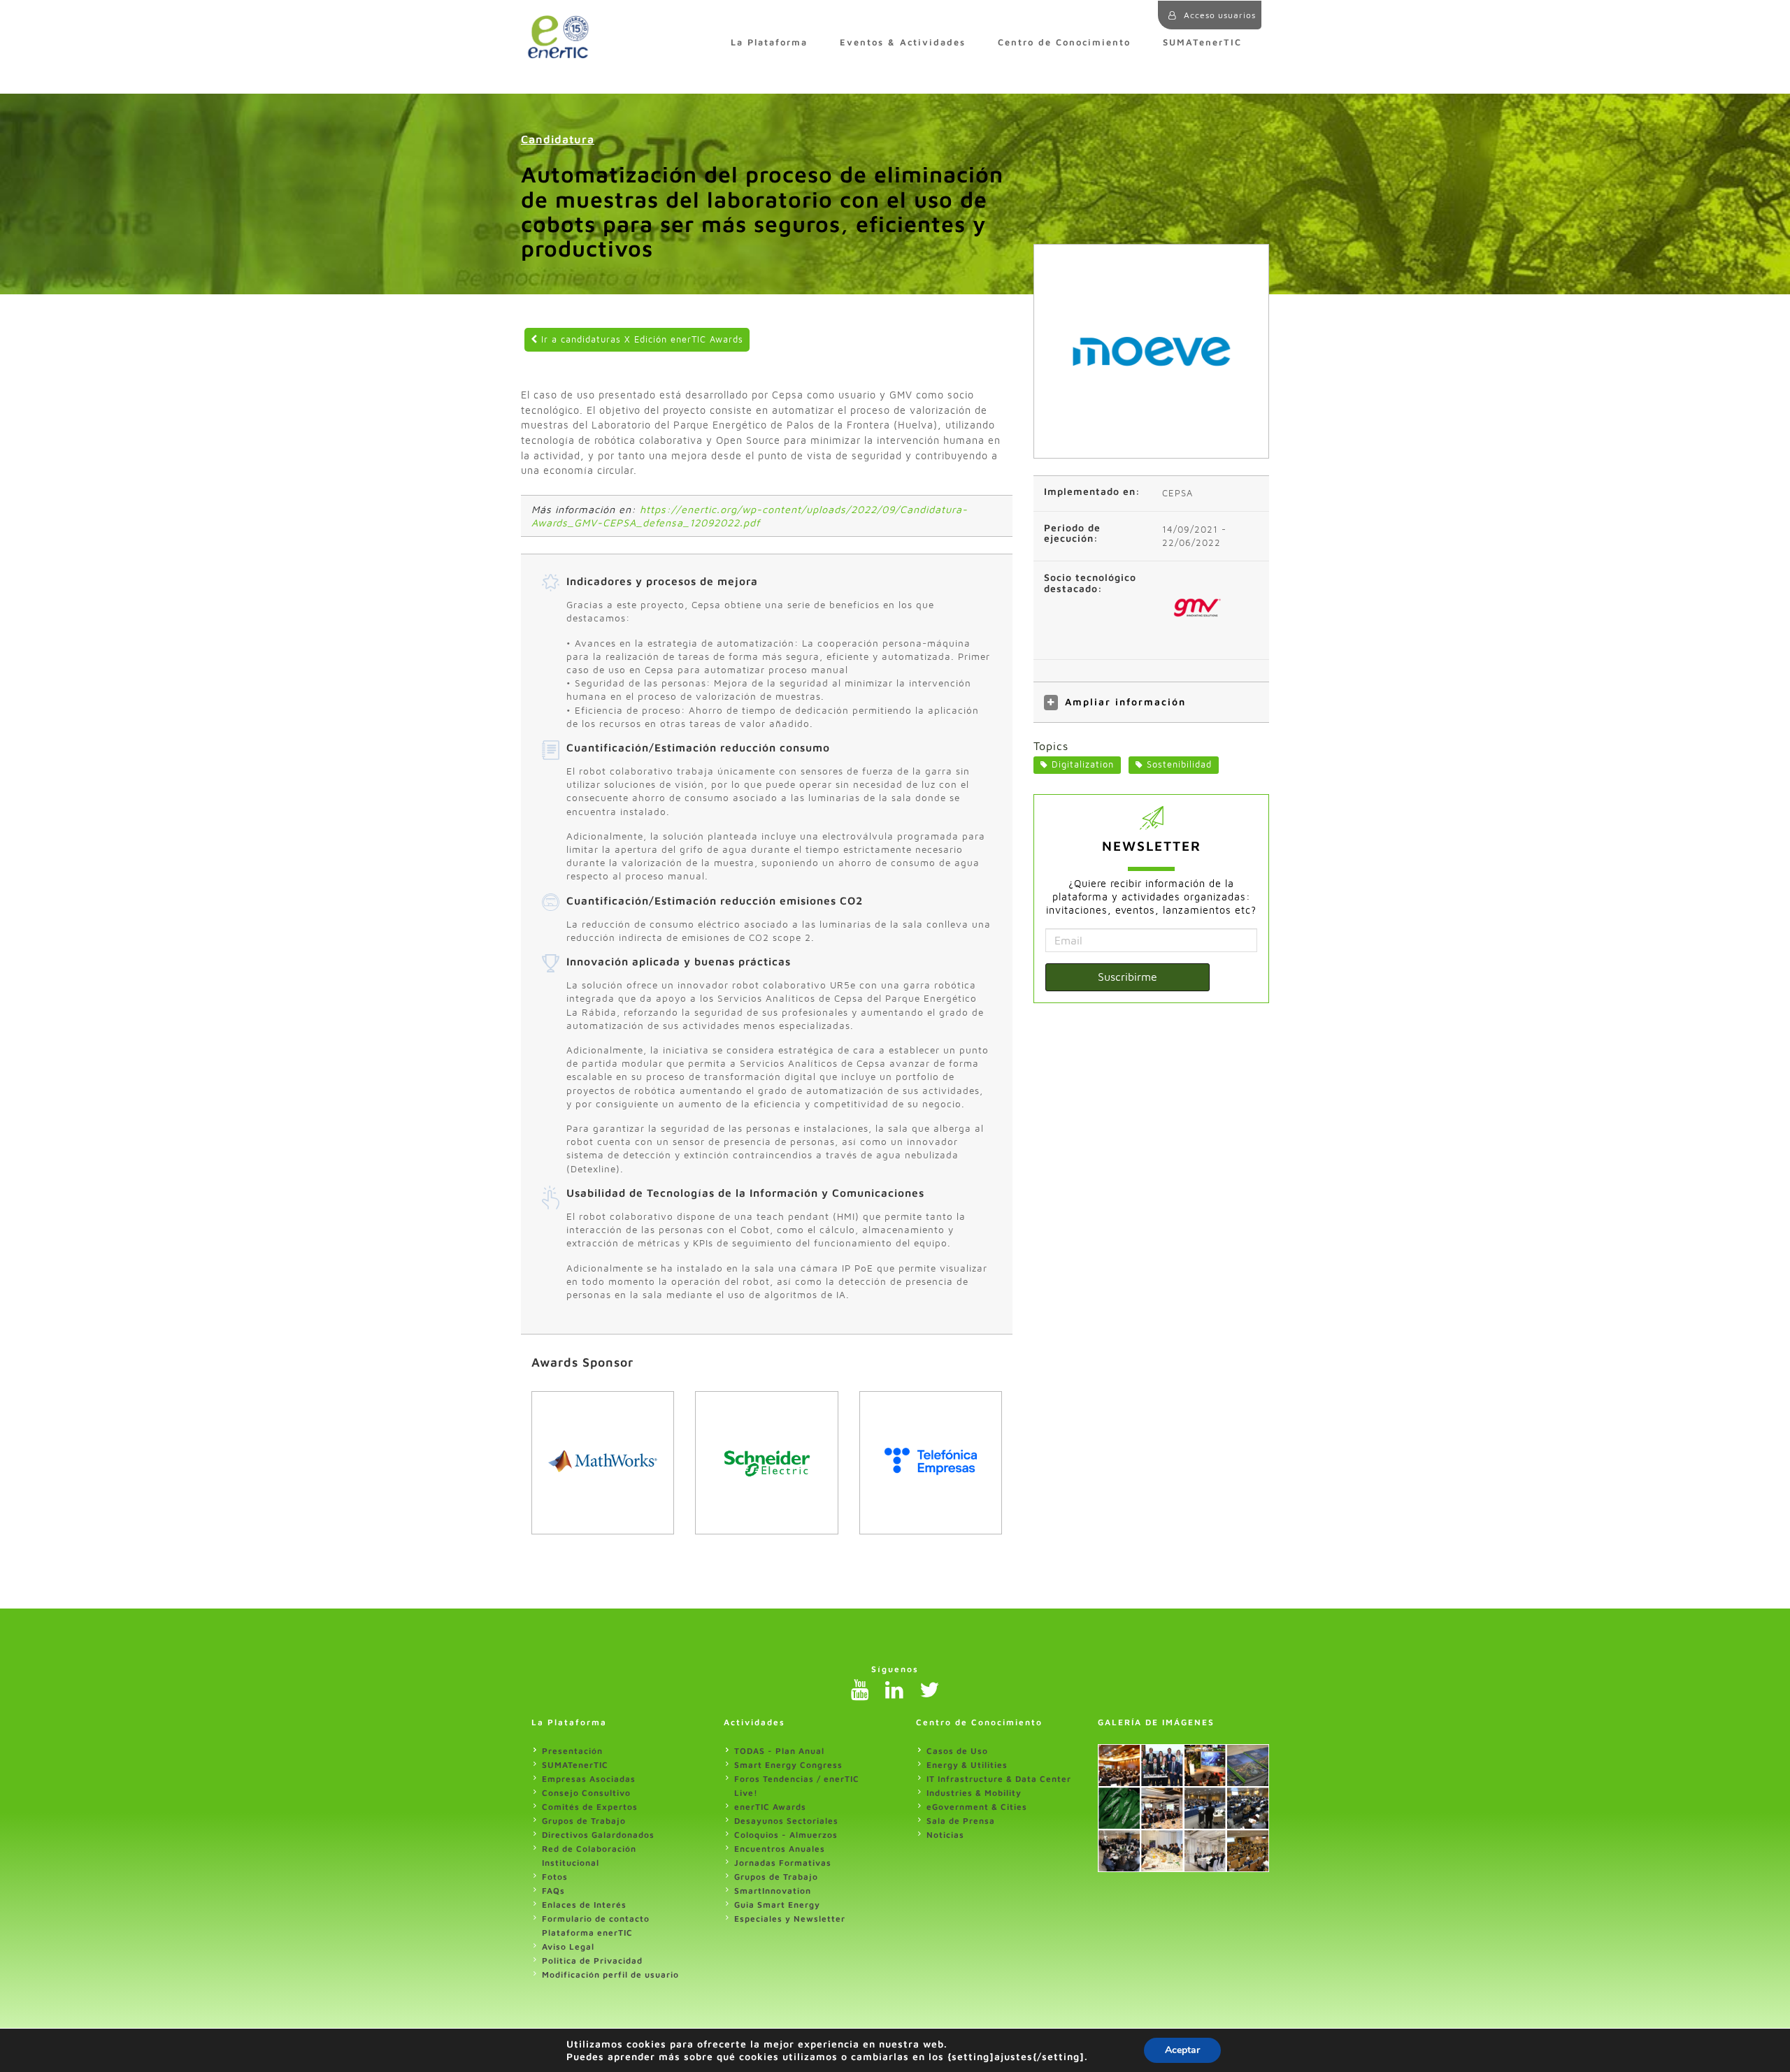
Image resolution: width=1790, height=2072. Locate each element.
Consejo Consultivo (586, 1793)
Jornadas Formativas (783, 1863)
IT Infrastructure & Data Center (999, 1779)
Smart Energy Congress (788, 1765)
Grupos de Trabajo (584, 1821)
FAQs (553, 1891)
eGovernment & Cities (977, 1807)
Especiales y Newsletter (790, 1919)
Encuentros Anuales (780, 1849)
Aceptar (1182, 2050)
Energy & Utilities (967, 1765)
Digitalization (1083, 764)
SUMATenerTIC (1202, 42)
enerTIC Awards (770, 1807)
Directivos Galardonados (598, 1835)
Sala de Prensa (961, 1821)
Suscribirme (1127, 977)
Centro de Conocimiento (1064, 42)
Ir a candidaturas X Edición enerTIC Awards (640, 339)
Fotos (555, 1877)
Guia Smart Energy (777, 1905)
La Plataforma (769, 42)
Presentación (572, 1751)
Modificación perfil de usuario (610, 1974)
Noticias (945, 1835)
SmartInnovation (773, 1891)
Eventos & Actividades (903, 42)
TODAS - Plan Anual (779, 1751)
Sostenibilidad (1179, 764)
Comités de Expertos (590, 1807)
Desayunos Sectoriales (786, 1821)
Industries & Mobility (974, 1793)
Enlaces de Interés (584, 1905)
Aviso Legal (568, 1947)
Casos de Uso (957, 1751)
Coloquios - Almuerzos (786, 1835)
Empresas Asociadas (589, 1779)
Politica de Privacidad (592, 1961)
